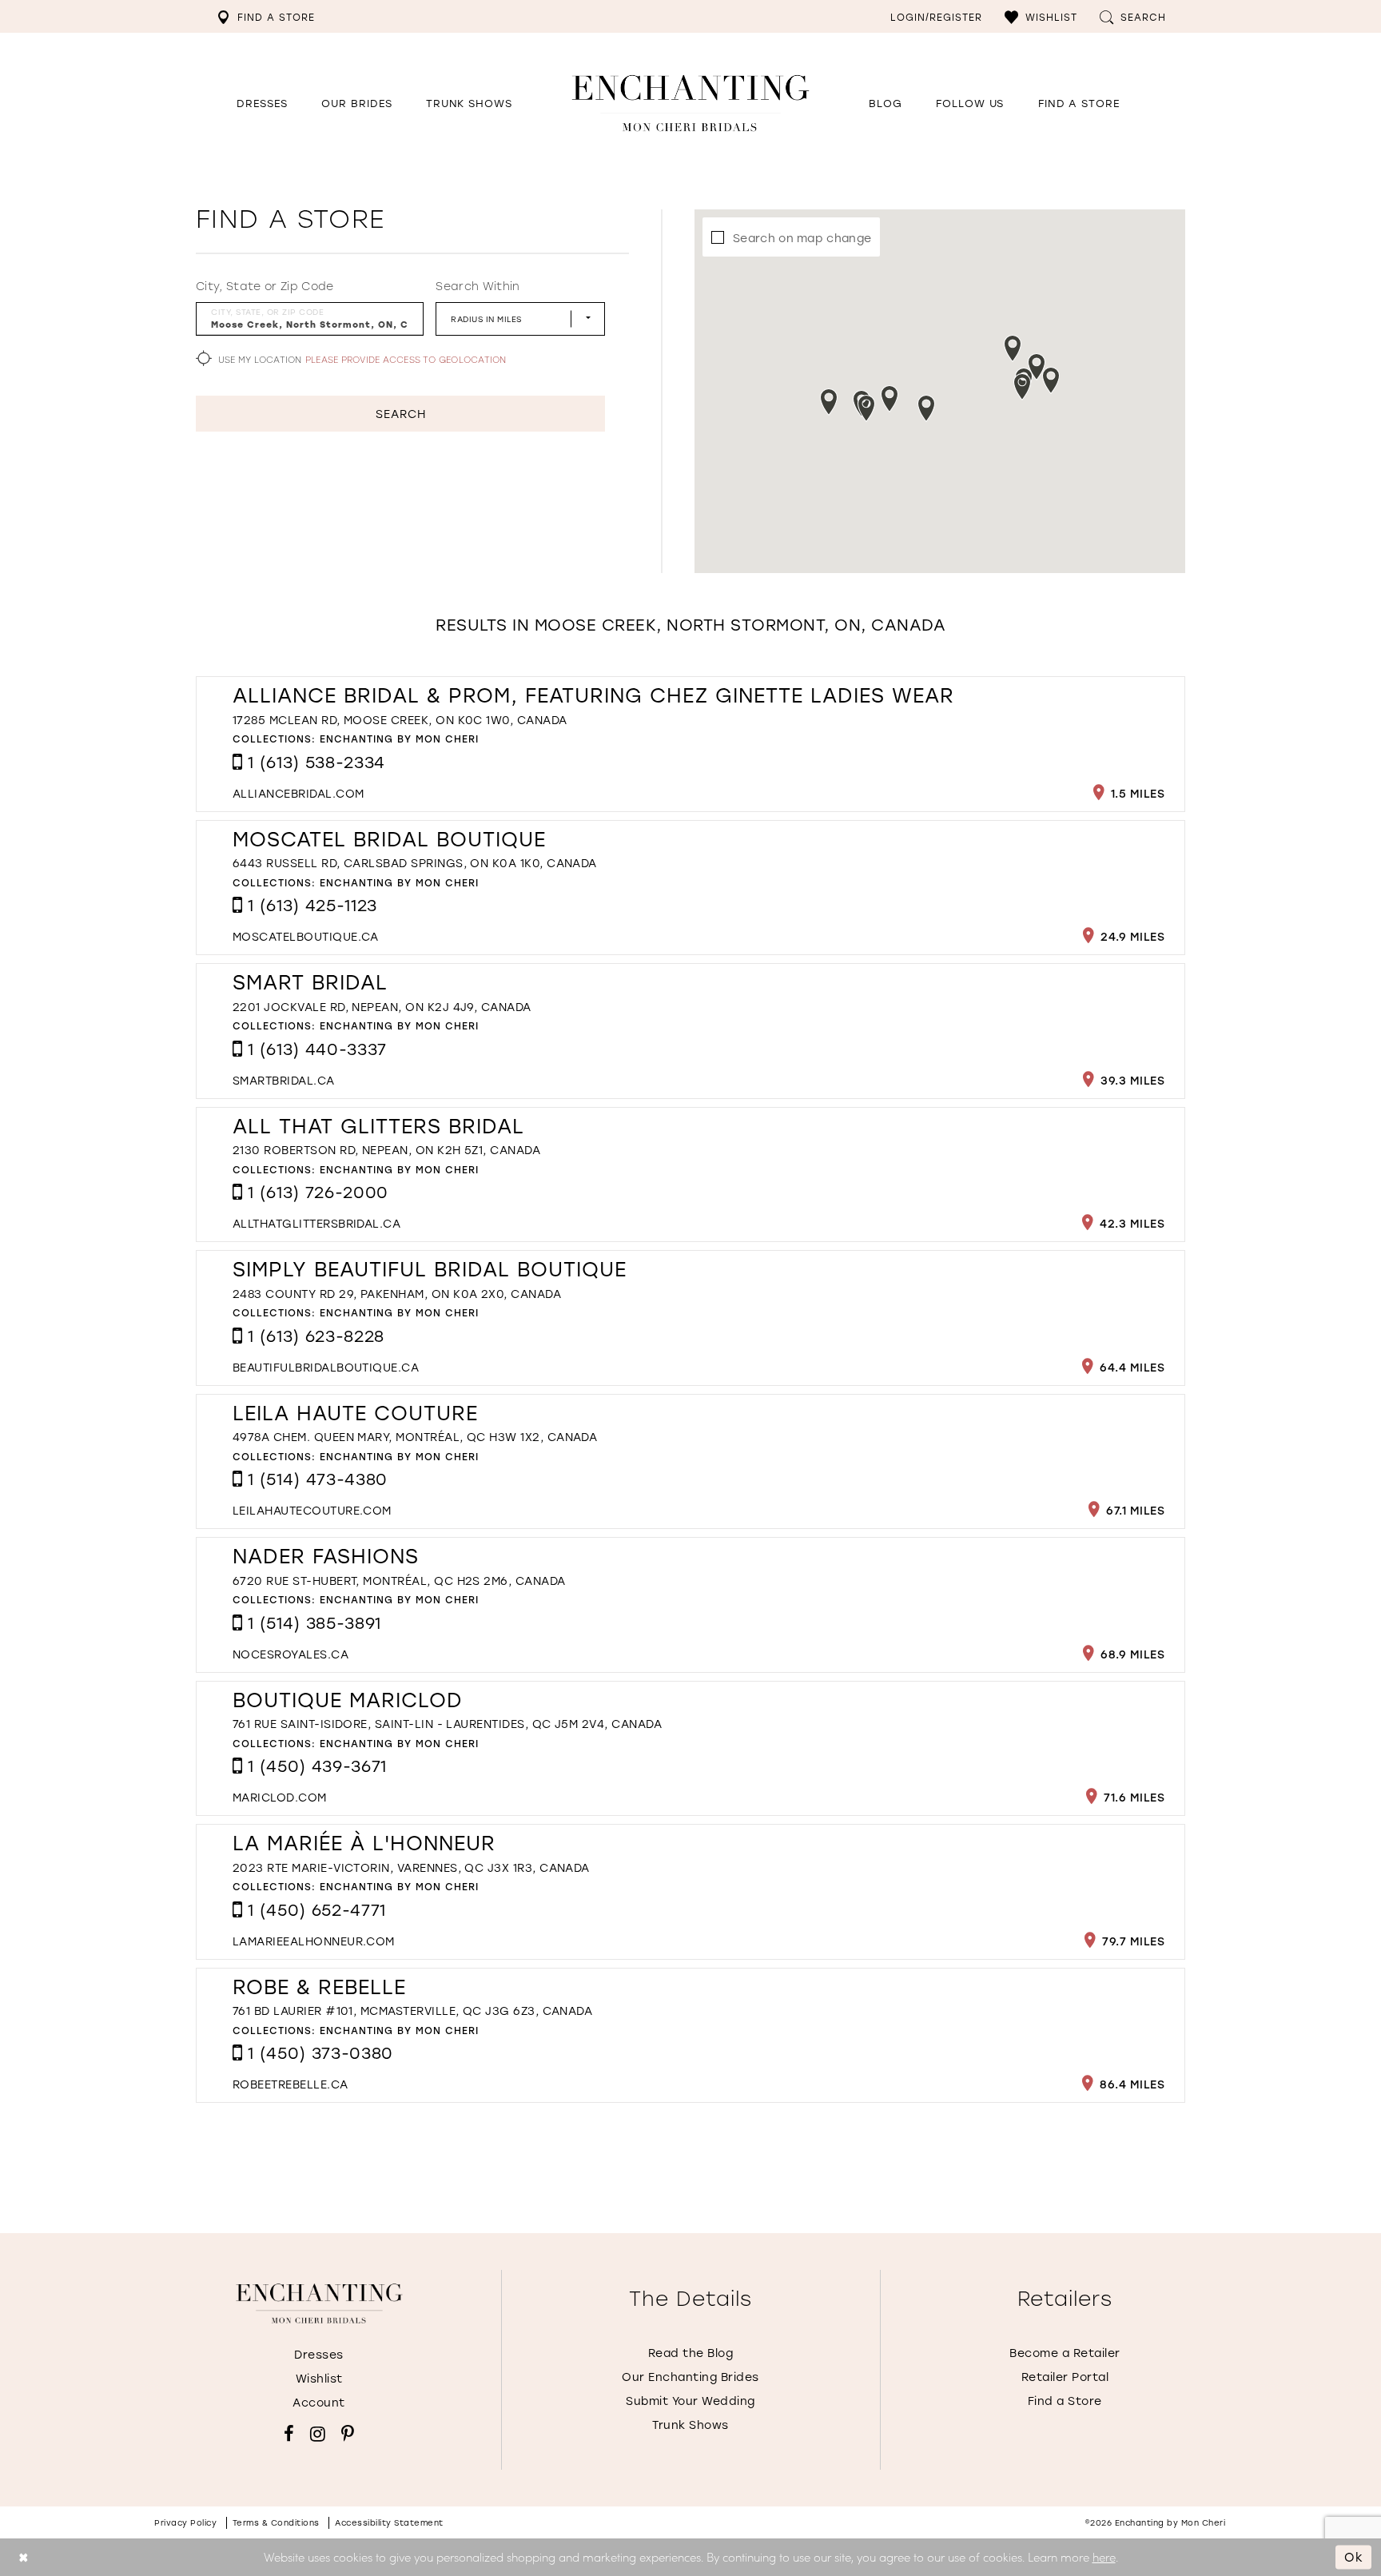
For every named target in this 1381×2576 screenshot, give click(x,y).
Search (401, 414)
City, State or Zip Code (265, 286)
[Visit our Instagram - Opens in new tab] (318, 2434)
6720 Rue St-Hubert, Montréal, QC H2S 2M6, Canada (399, 1581)
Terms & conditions (276, 2523)
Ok (1354, 2557)
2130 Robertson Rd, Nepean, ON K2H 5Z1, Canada (386, 1150)
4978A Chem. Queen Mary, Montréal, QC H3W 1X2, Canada (415, 1437)
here (1104, 2557)
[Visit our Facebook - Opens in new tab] (289, 2434)
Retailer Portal (1065, 2377)
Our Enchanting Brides (690, 2377)
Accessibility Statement (389, 2523)
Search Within (478, 286)
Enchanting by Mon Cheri (399, 739)
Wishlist (319, 2378)
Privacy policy (185, 2523)
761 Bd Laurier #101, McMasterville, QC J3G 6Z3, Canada (412, 2011)
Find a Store (1065, 2401)
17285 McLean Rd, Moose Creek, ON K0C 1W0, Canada (400, 720)
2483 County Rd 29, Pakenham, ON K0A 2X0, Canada (397, 1294)
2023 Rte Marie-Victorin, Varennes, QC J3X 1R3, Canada (411, 1867)
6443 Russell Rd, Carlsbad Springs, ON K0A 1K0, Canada (415, 863)
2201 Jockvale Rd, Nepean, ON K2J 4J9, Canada (382, 1007)
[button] (1041, 16)
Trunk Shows (690, 2425)
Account (319, 2402)
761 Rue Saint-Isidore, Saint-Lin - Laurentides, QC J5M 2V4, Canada (447, 1724)
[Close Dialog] (24, 2557)
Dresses (319, 2354)
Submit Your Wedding (690, 2401)
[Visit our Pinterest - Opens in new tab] (348, 2434)
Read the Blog (691, 2353)
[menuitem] (266, 16)
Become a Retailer (1065, 2353)
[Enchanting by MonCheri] (319, 2303)
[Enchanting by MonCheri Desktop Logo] (690, 103)
